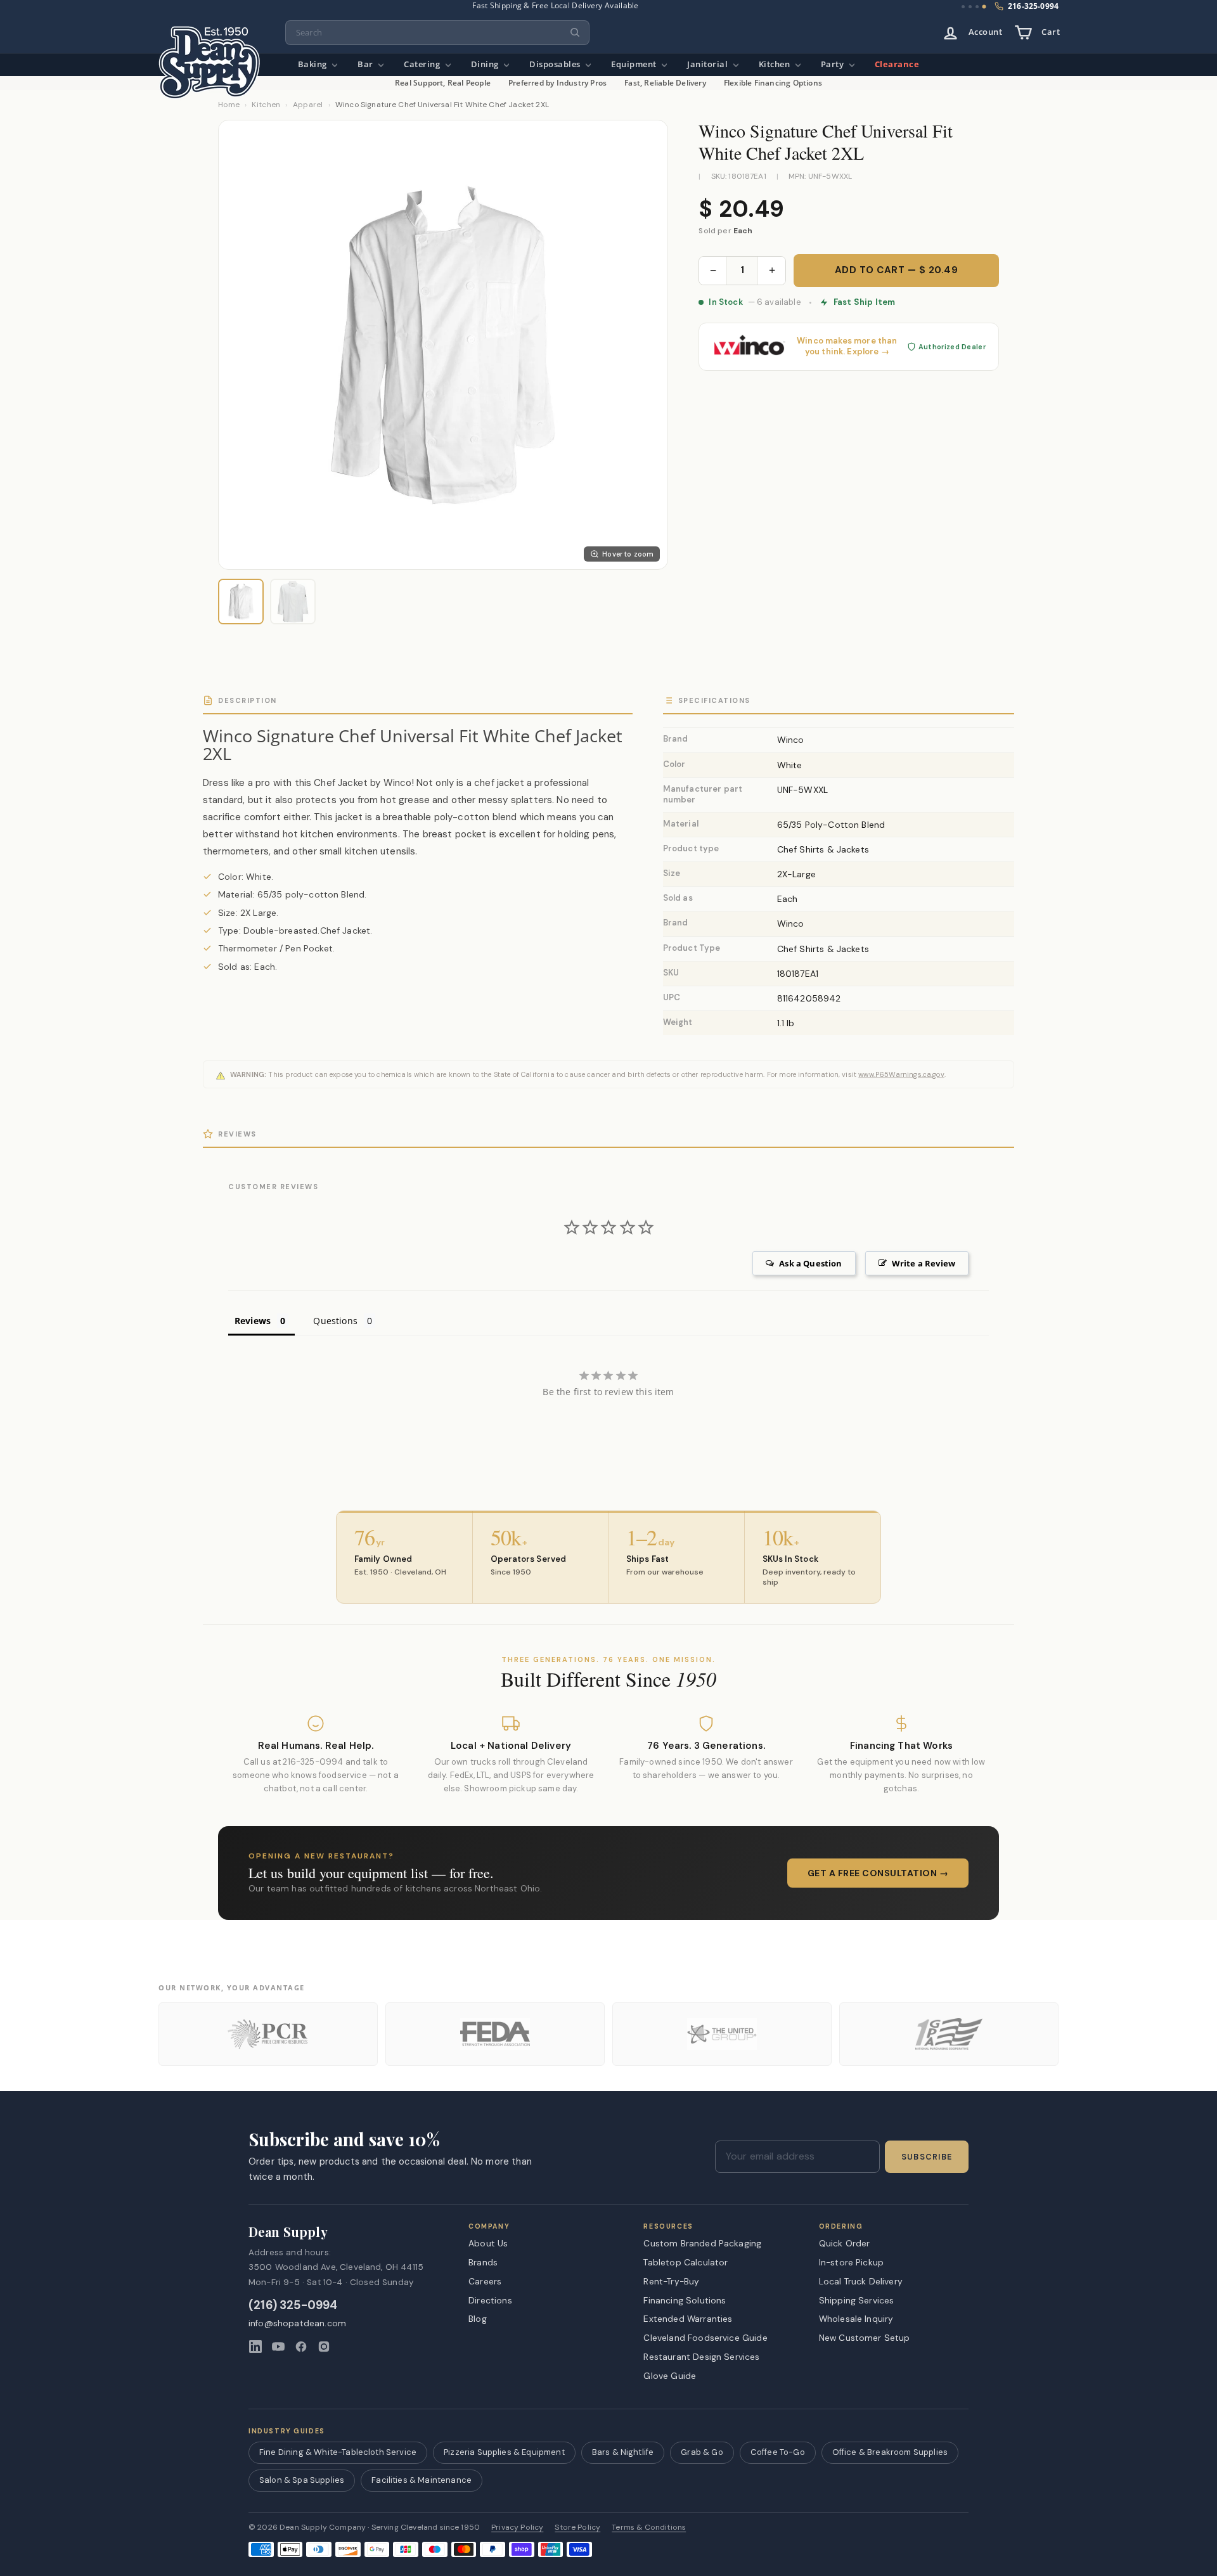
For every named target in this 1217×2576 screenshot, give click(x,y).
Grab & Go (702, 2452)
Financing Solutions (685, 2300)
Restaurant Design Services (701, 2357)
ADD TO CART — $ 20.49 (897, 270)
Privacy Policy (517, 2528)
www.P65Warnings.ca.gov (901, 1074)
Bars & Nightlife (623, 2452)
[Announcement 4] (984, 7)
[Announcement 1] (963, 7)
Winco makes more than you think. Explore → (847, 346)
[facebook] (301, 2347)
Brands (483, 2262)
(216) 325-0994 (293, 2306)
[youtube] (278, 2347)
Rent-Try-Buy (671, 2281)
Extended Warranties (688, 2319)
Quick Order (845, 2243)
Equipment (635, 64)
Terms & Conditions (649, 2528)
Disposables (556, 64)
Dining (486, 64)
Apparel (308, 105)
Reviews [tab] (253, 1321)
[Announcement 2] (970, 7)
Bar (366, 64)
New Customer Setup (865, 2338)
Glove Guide (670, 2376)
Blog (478, 2319)
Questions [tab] (335, 1321)
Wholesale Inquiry (856, 2319)
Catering (423, 64)
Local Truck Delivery (861, 2281)
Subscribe (927, 2157)
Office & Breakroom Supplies (890, 2452)
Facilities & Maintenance (422, 2480)
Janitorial (709, 64)
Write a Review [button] (924, 1263)
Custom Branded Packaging (702, 2243)
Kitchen (776, 64)
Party (834, 64)
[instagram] (324, 2347)
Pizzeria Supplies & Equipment (504, 2452)
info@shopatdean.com (297, 2323)
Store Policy (577, 2528)
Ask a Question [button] (810, 1263)
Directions (490, 2300)
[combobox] (437, 33)
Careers (485, 2281)
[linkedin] (255, 2347)
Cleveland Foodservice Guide (705, 2338)
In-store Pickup (851, 2262)
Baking (314, 64)
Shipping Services (857, 2300)
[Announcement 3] (977, 7)
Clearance (897, 64)
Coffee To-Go (778, 2452)
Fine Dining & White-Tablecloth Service (338, 2452)
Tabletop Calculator (686, 2262)
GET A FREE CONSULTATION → (878, 1873)
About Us (488, 2243)
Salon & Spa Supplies (302, 2480)
